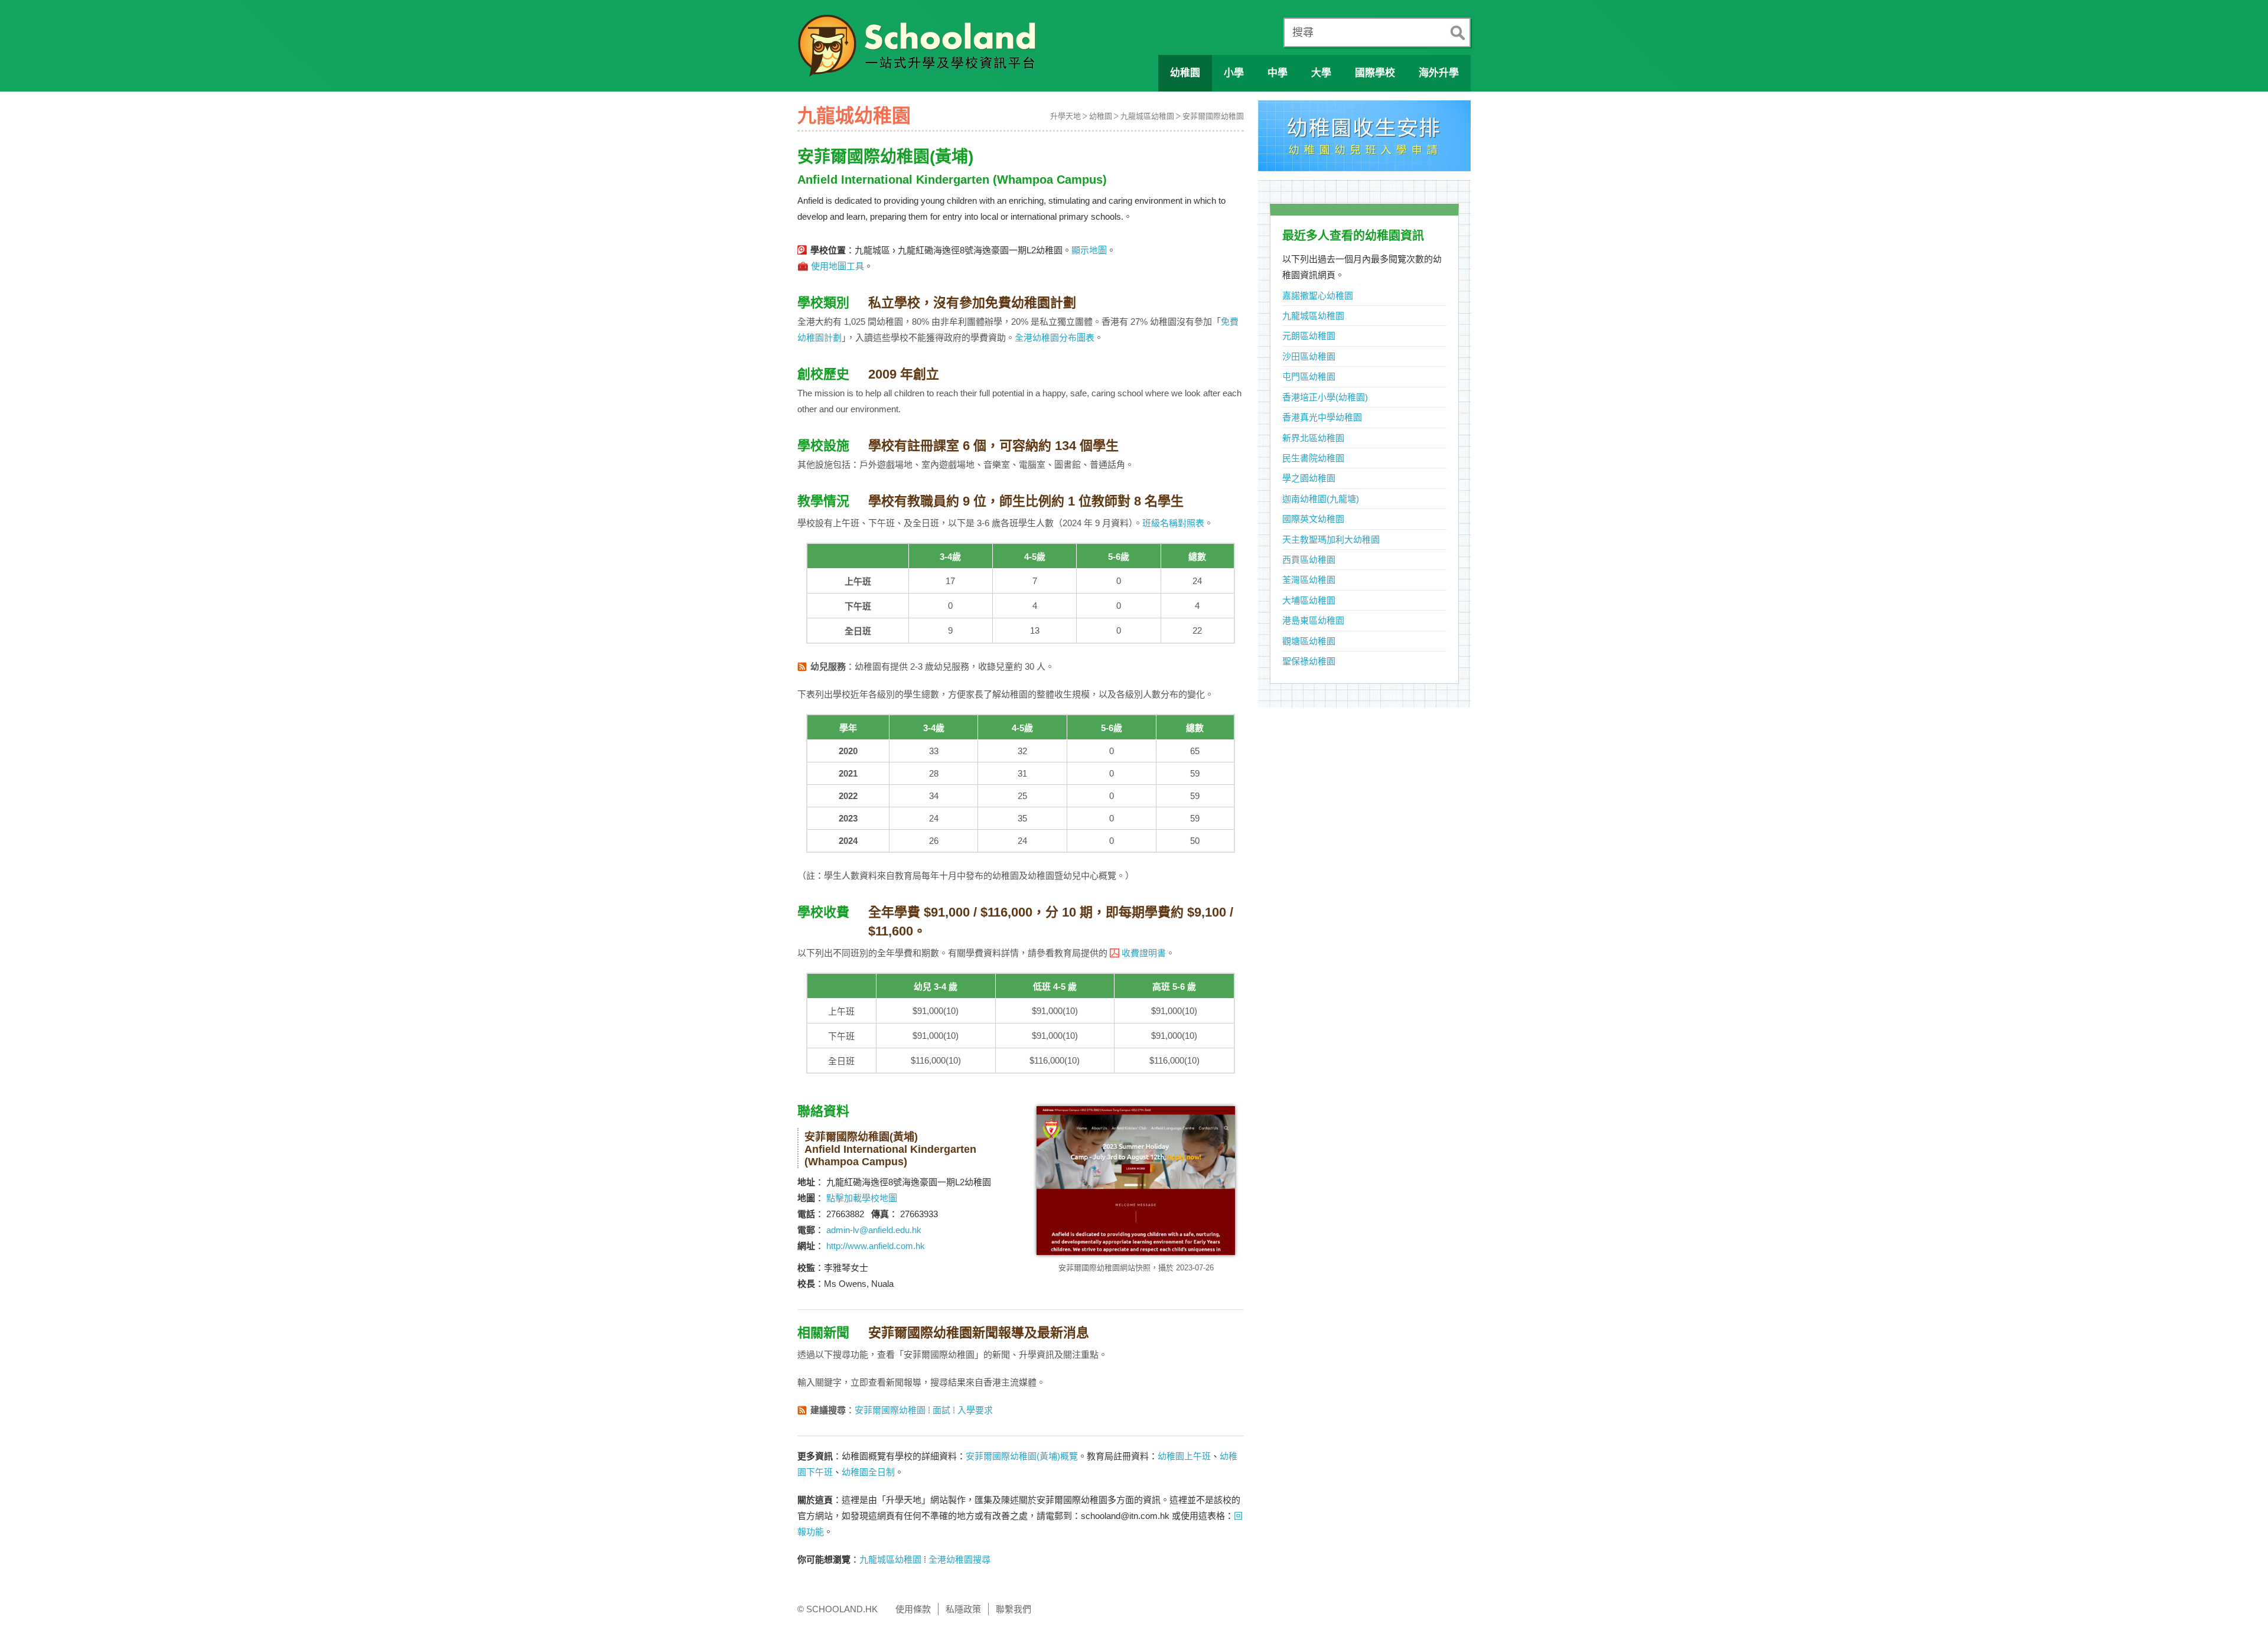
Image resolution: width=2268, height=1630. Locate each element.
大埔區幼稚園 (1309, 600)
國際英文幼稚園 (1313, 519)
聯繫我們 (1014, 1609)
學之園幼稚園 (1309, 478)
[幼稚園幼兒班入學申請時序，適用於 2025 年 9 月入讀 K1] (1364, 139)
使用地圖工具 (838, 266)
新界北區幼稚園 (1313, 438)
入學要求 (975, 1410)
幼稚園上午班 (1184, 1456)
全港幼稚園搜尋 (959, 1559)
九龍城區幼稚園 (1147, 116)
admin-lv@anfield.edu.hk (874, 1230)
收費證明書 (1144, 953)
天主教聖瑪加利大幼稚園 (1331, 539)
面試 (941, 1410)
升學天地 (1065, 116)
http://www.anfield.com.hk (876, 1246)
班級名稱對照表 (1173, 523)
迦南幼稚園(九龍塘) (1321, 499)
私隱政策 (963, 1609)
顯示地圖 (1089, 250)
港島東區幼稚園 (1313, 620)
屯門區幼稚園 (1309, 376)
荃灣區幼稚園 (1309, 580)
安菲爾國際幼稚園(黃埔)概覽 (1022, 1456)
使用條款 (913, 1609)
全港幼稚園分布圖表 (1055, 338)
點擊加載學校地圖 (862, 1198)
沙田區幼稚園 (1309, 356)
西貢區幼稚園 (1309, 560)
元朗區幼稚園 (1309, 336)
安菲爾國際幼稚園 (1213, 116)
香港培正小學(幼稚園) (1325, 397)
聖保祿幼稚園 (1309, 661)
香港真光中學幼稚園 (1322, 417)
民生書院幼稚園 (1313, 458)
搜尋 (1303, 32)
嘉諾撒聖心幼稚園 (1318, 296)
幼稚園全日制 (868, 1472)
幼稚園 (1101, 116)
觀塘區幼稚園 (1309, 641)
